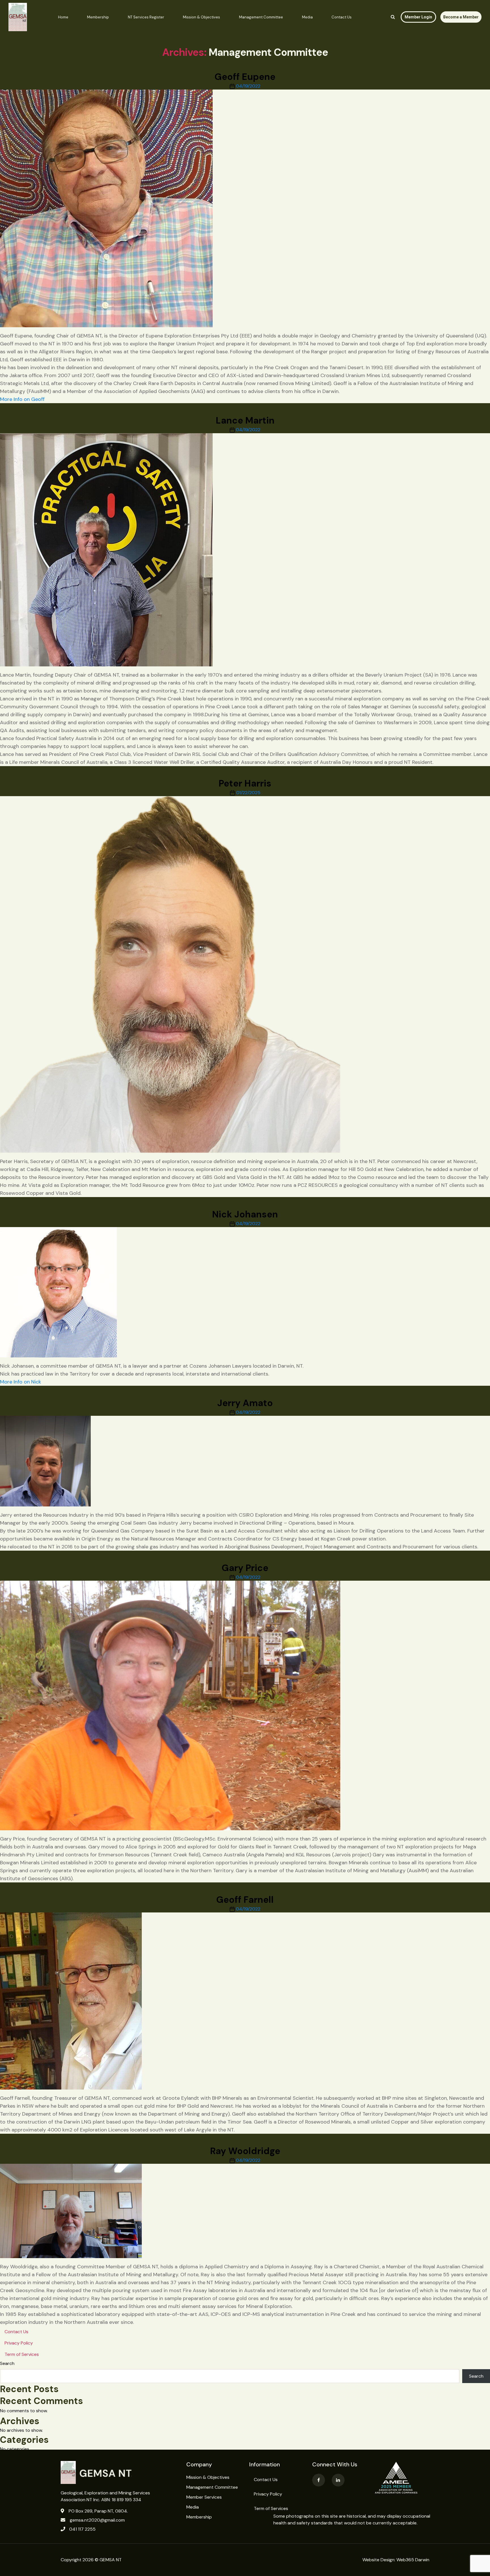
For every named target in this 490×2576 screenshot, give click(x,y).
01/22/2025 (248, 793)
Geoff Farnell (245, 1900)
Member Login (418, 17)
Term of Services (22, 2354)
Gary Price (245, 1568)
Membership (98, 17)
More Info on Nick (21, 1382)
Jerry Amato (245, 1403)
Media (307, 17)
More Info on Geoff (22, 399)
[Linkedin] (338, 2480)
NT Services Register (146, 17)
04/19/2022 (248, 86)
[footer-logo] (119, 2472)
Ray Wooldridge (245, 2151)
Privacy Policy (19, 2343)
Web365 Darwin (413, 2560)
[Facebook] (319, 2480)
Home (63, 17)
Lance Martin (245, 420)
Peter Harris (245, 783)
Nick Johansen (245, 1214)
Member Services (204, 2497)
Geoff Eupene (245, 77)
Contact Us (342, 17)
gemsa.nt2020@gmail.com (97, 2520)
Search (7, 2363)
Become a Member (461, 17)
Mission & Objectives (201, 17)
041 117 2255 (82, 2529)
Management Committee (261, 17)
